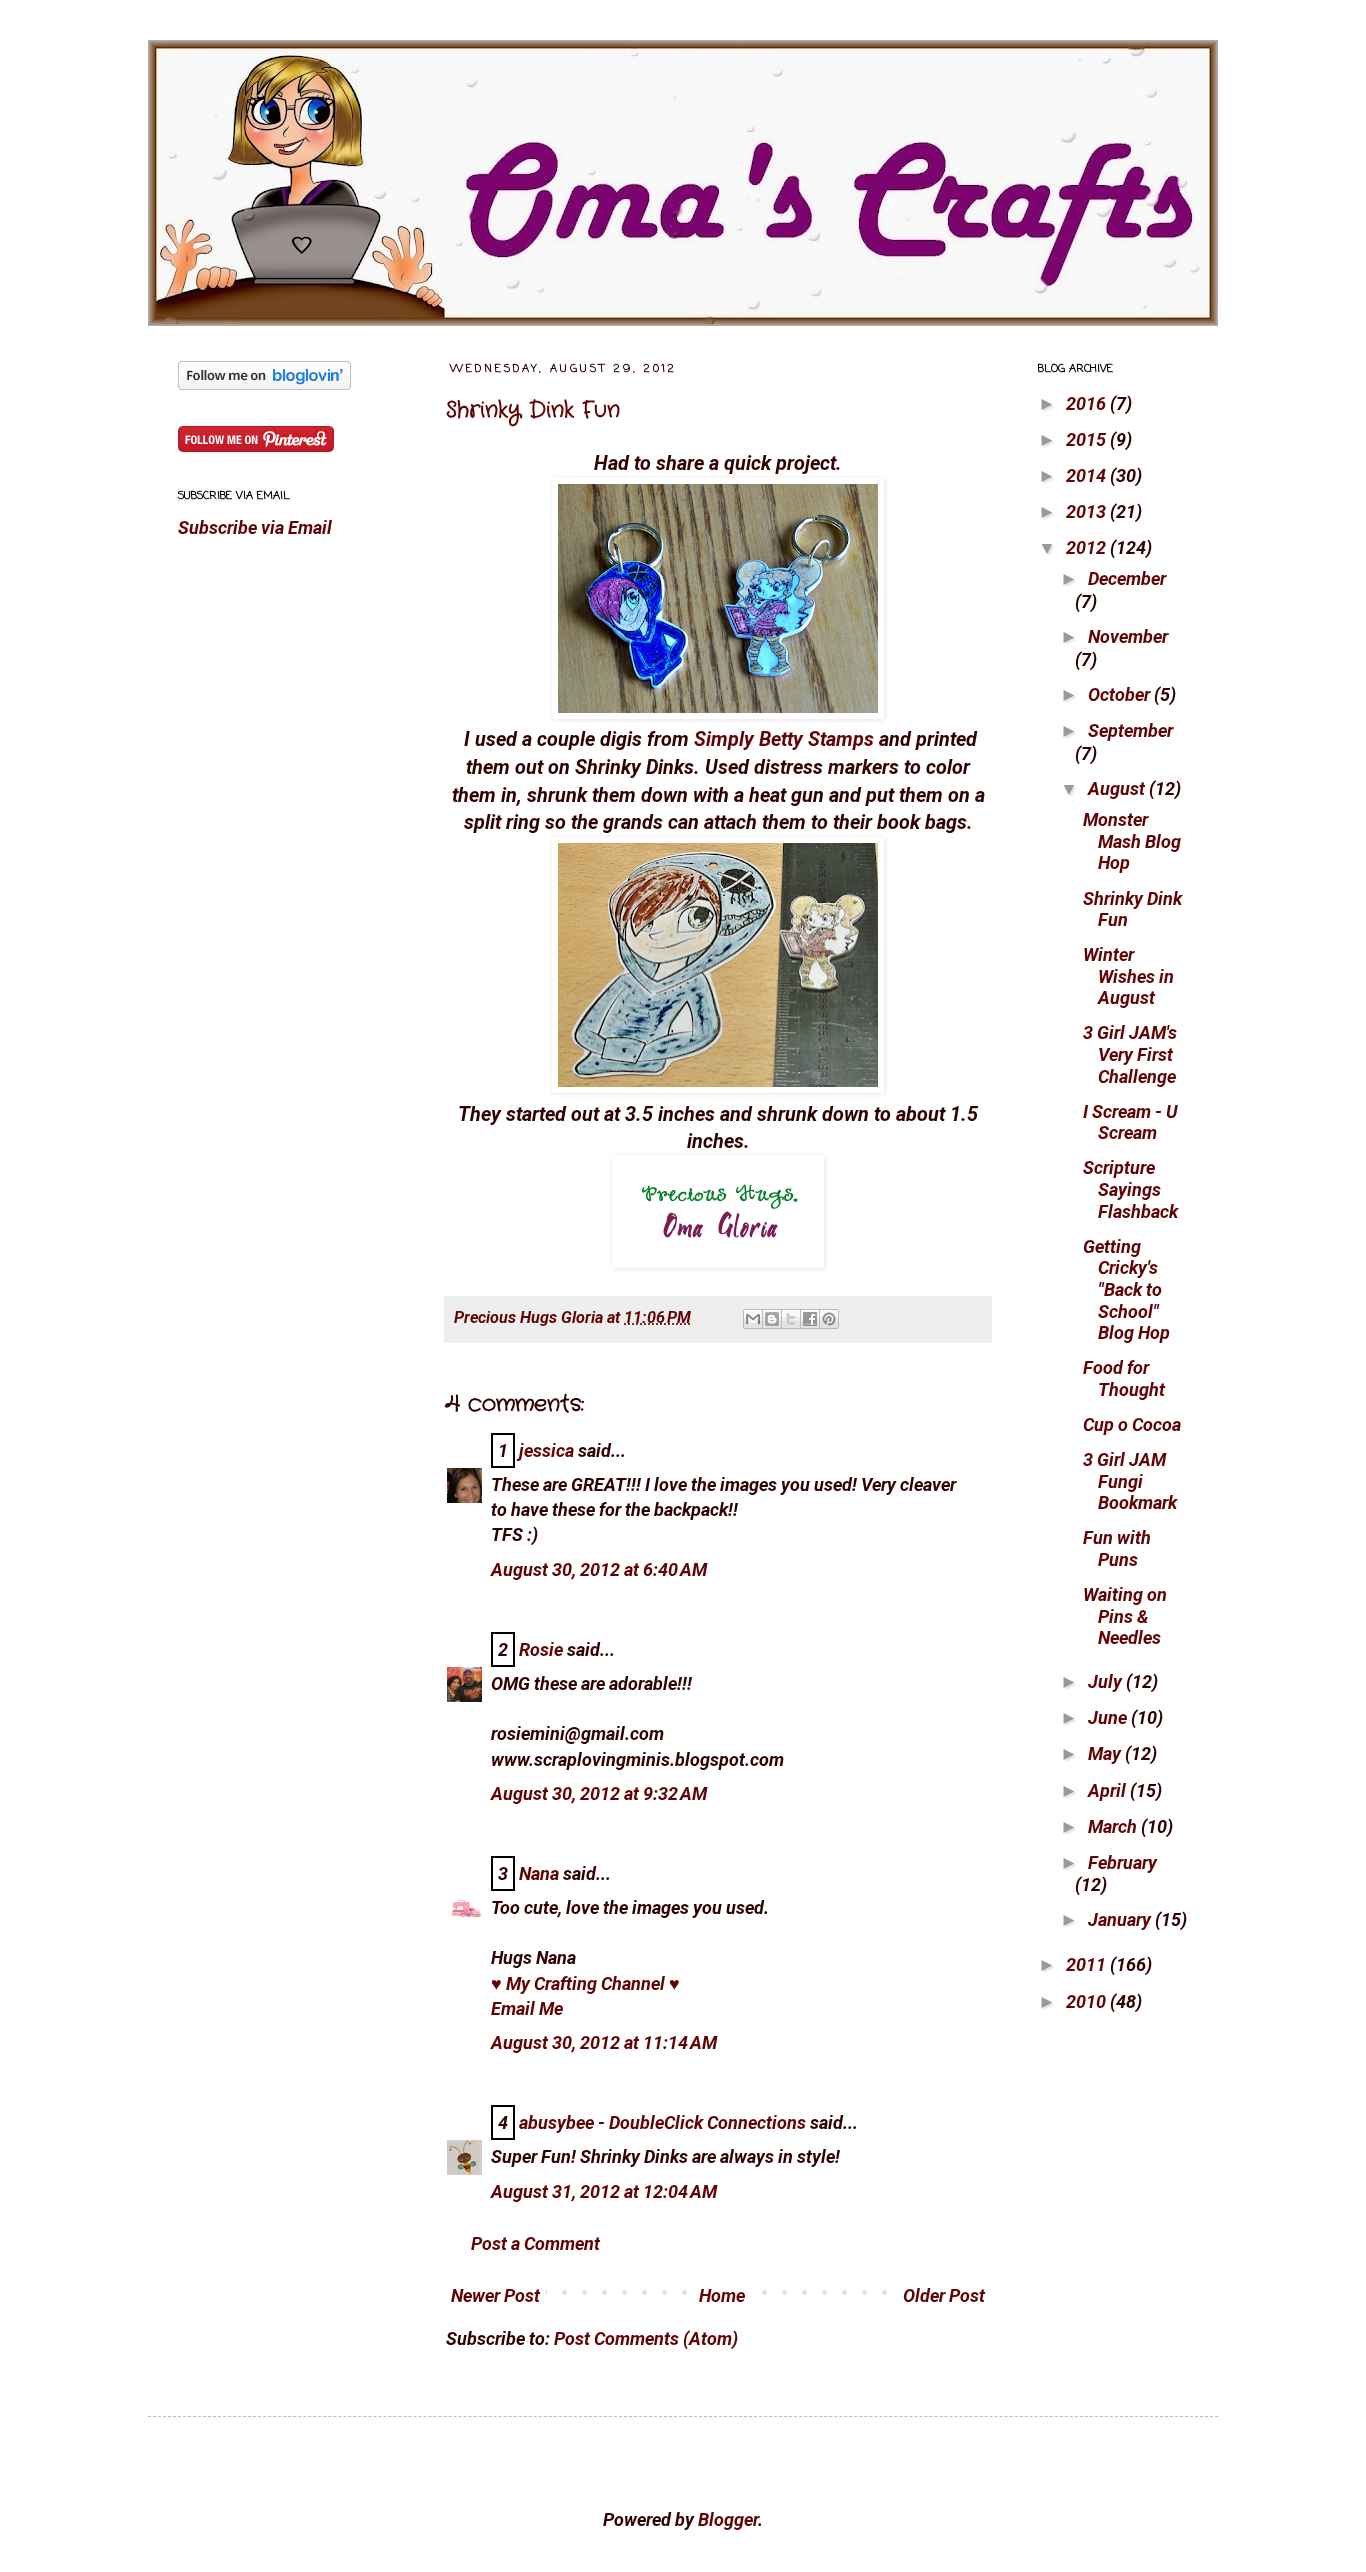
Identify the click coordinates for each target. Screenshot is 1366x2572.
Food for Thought (1124, 1378)
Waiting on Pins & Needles (1125, 1616)
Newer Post (495, 2295)
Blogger (728, 2519)
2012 (1088, 547)
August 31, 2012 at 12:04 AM (604, 2191)
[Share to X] (791, 1319)
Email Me (527, 2008)
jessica (546, 1450)
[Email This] (753, 1319)
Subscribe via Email (255, 527)
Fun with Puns (1117, 1548)
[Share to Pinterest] (829, 1319)
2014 (1088, 475)
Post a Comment (535, 2243)
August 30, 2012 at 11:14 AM (604, 2042)
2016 (1088, 403)
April (1109, 1790)
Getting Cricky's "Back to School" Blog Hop (1126, 1289)
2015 (1088, 439)
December (1127, 578)
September (1130, 730)
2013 (1088, 511)
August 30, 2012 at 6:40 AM (599, 1569)
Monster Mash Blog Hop (1132, 841)
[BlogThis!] (772, 1319)
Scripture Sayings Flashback (1130, 1189)
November (1128, 636)
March (1114, 1826)
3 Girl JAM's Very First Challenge (1130, 1054)
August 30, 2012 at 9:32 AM (599, 1793)
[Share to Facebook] (810, 1319)
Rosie (541, 1649)
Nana (539, 1873)
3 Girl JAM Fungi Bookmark (1130, 1481)
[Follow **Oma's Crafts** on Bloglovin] (264, 383)
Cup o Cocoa (1132, 1424)
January (1121, 1919)
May (1106, 1753)
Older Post (944, 2295)
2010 (1088, 2001)
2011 (1088, 1964)
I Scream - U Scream (1130, 1122)
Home (722, 2295)
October (1121, 694)
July (1107, 1681)
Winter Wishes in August (1128, 976)
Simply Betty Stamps (784, 739)
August (1118, 788)
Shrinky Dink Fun (533, 410)
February (1122, 1862)
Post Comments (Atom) (646, 2338)
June (1109, 1717)
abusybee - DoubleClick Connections (662, 2122)
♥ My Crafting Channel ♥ (585, 1983)
